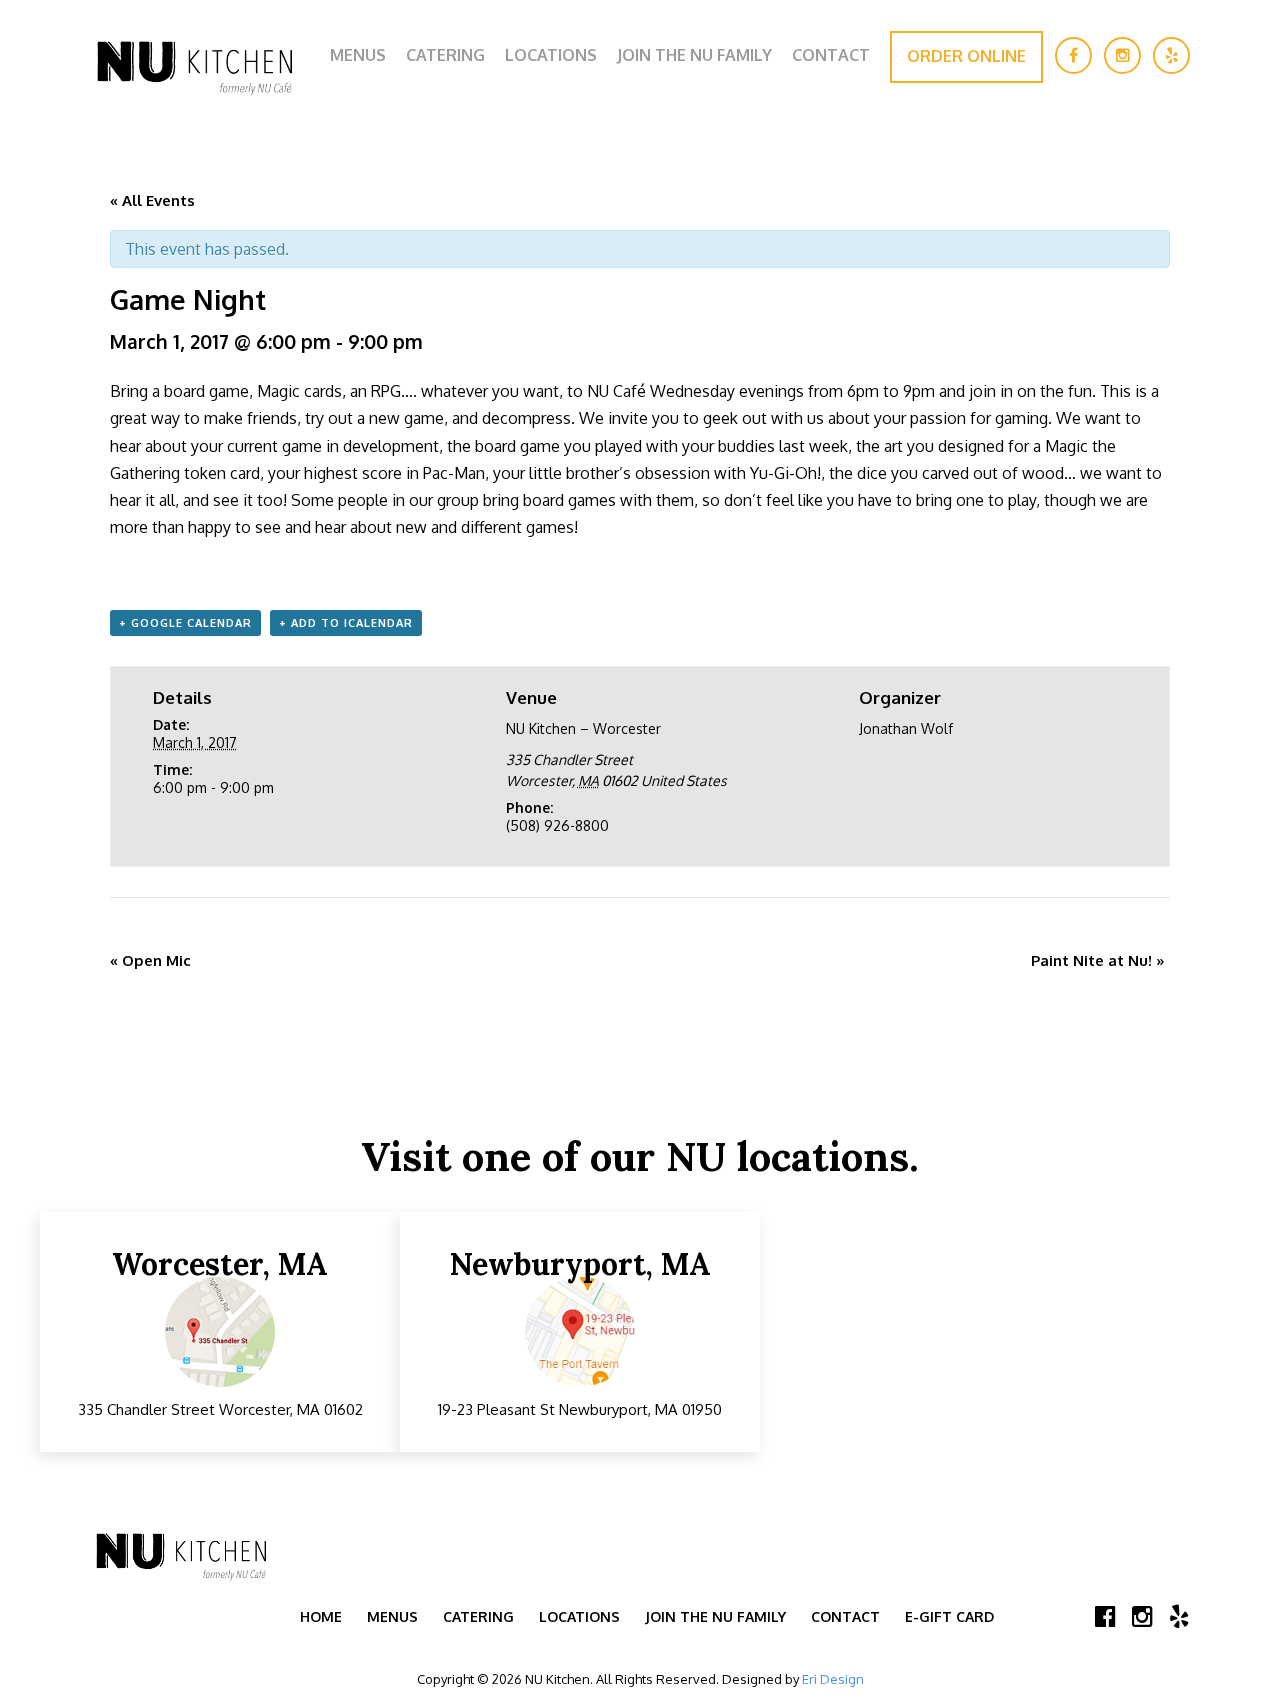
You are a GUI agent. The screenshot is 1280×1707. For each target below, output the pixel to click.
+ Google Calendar (185, 623)
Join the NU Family (694, 55)
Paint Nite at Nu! (1098, 960)
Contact (831, 55)
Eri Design (833, 1679)
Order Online (966, 56)
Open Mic (150, 960)
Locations (551, 55)
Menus (358, 55)
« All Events (152, 200)
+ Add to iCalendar (346, 623)
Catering (445, 55)
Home (321, 1616)
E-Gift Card (949, 1616)
